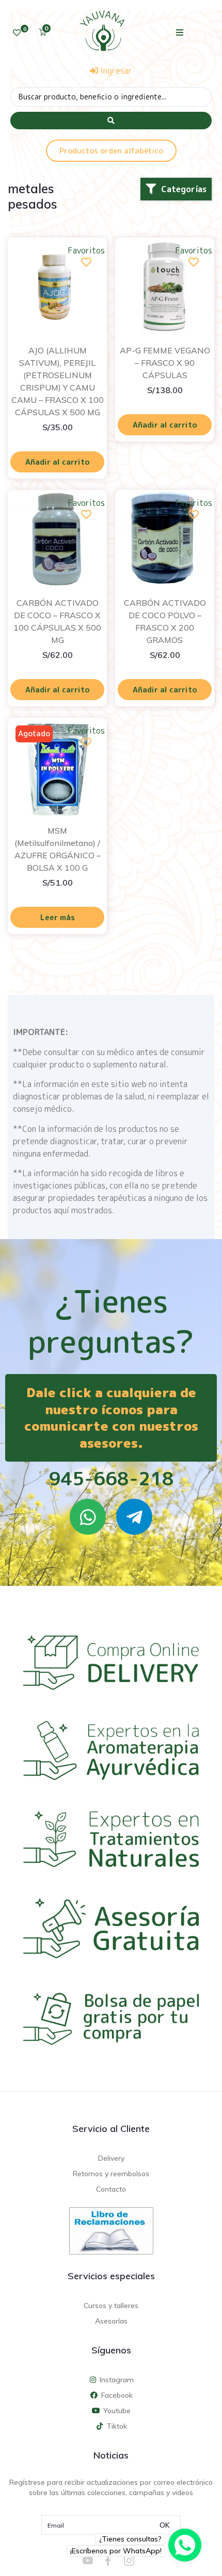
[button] (180, 32)
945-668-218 (111, 1478)
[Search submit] (111, 121)
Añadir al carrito (58, 462)
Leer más (58, 917)
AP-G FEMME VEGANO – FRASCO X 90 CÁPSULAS (165, 363)
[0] (17, 33)
